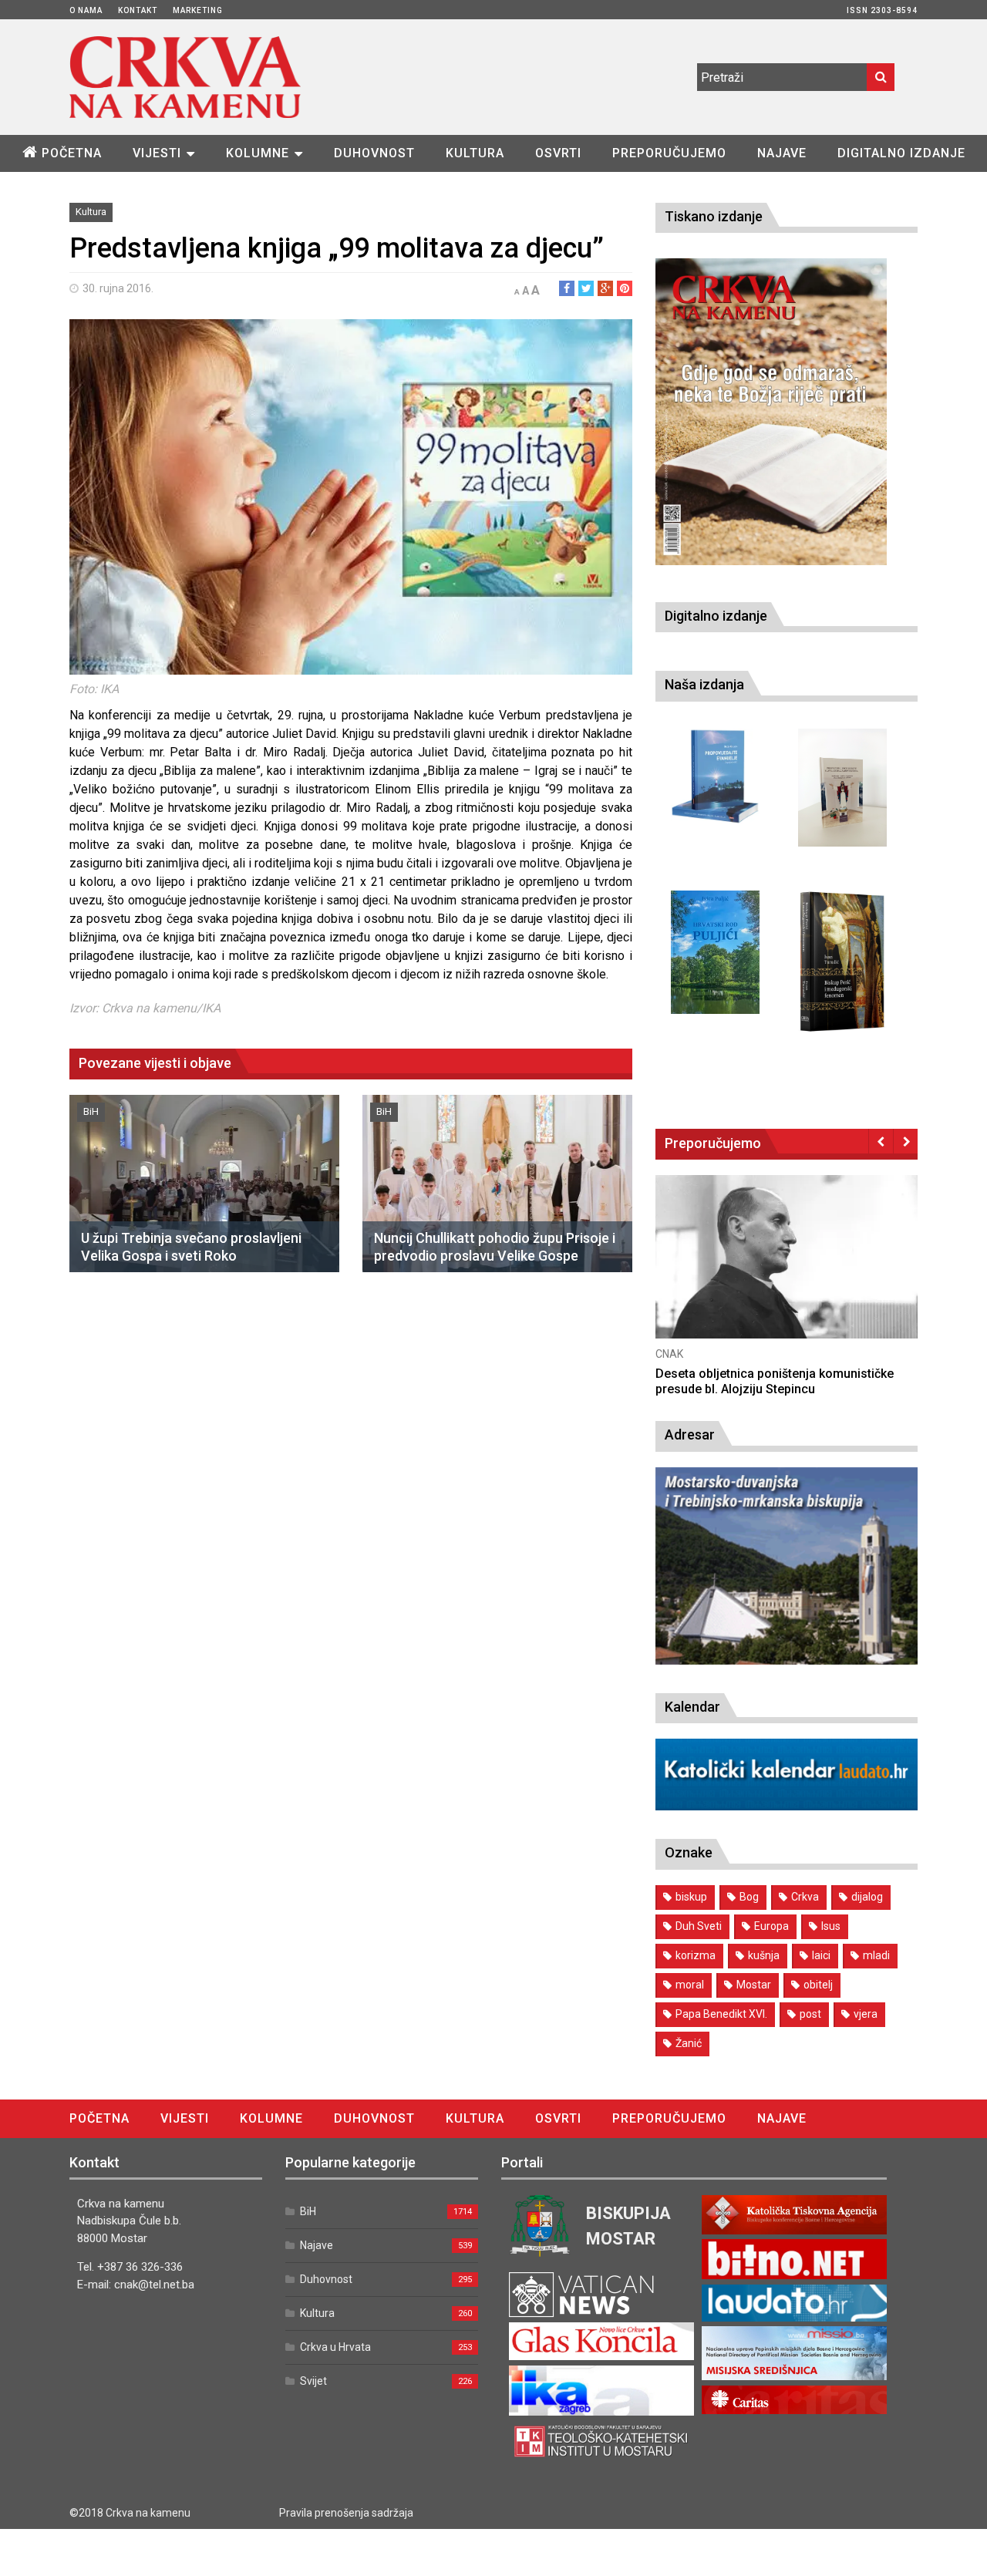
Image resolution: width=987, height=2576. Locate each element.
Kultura (475, 153)
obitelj (818, 1985)
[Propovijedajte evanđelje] (715, 777)
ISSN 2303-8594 (882, 10)
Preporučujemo (669, 153)
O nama (86, 10)
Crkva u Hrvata (335, 2347)
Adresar (690, 1434)
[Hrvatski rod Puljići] (715, 952)
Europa (771, 1926)
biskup (691, 1897)
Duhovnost (374, 153)
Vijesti (157, 153)
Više (787, 1272)
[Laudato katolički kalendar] (787, 1806)
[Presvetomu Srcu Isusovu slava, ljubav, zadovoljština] (842, 788)
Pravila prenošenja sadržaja (346, 2513)
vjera (866, 2014)
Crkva (805, 1897)
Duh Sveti (699, 1926)
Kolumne (258, 153)
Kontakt (138, 10)
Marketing (198, 10)
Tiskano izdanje (714, 216)
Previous (881, 1141)
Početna (72, 153)
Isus (831, 1926)
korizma (696, 1955)
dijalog (867, 1897)
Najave (782, 153)
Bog (749, 1897)
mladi (876, 1955)
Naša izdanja (704, 684)
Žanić (689, 2043)
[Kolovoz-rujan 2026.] (771, 412)
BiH (91, 1111)
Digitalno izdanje (901, 153)
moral (690, 1985)
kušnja (764, 1955)
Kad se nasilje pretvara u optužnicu (754, 1374)
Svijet (313, 2381)
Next (906, 1141)
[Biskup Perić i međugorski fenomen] (842, 962)
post (810, 2014)
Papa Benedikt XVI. (721, 2014)
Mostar (754, 1985)
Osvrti (558, 153)
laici (821, 1955)
